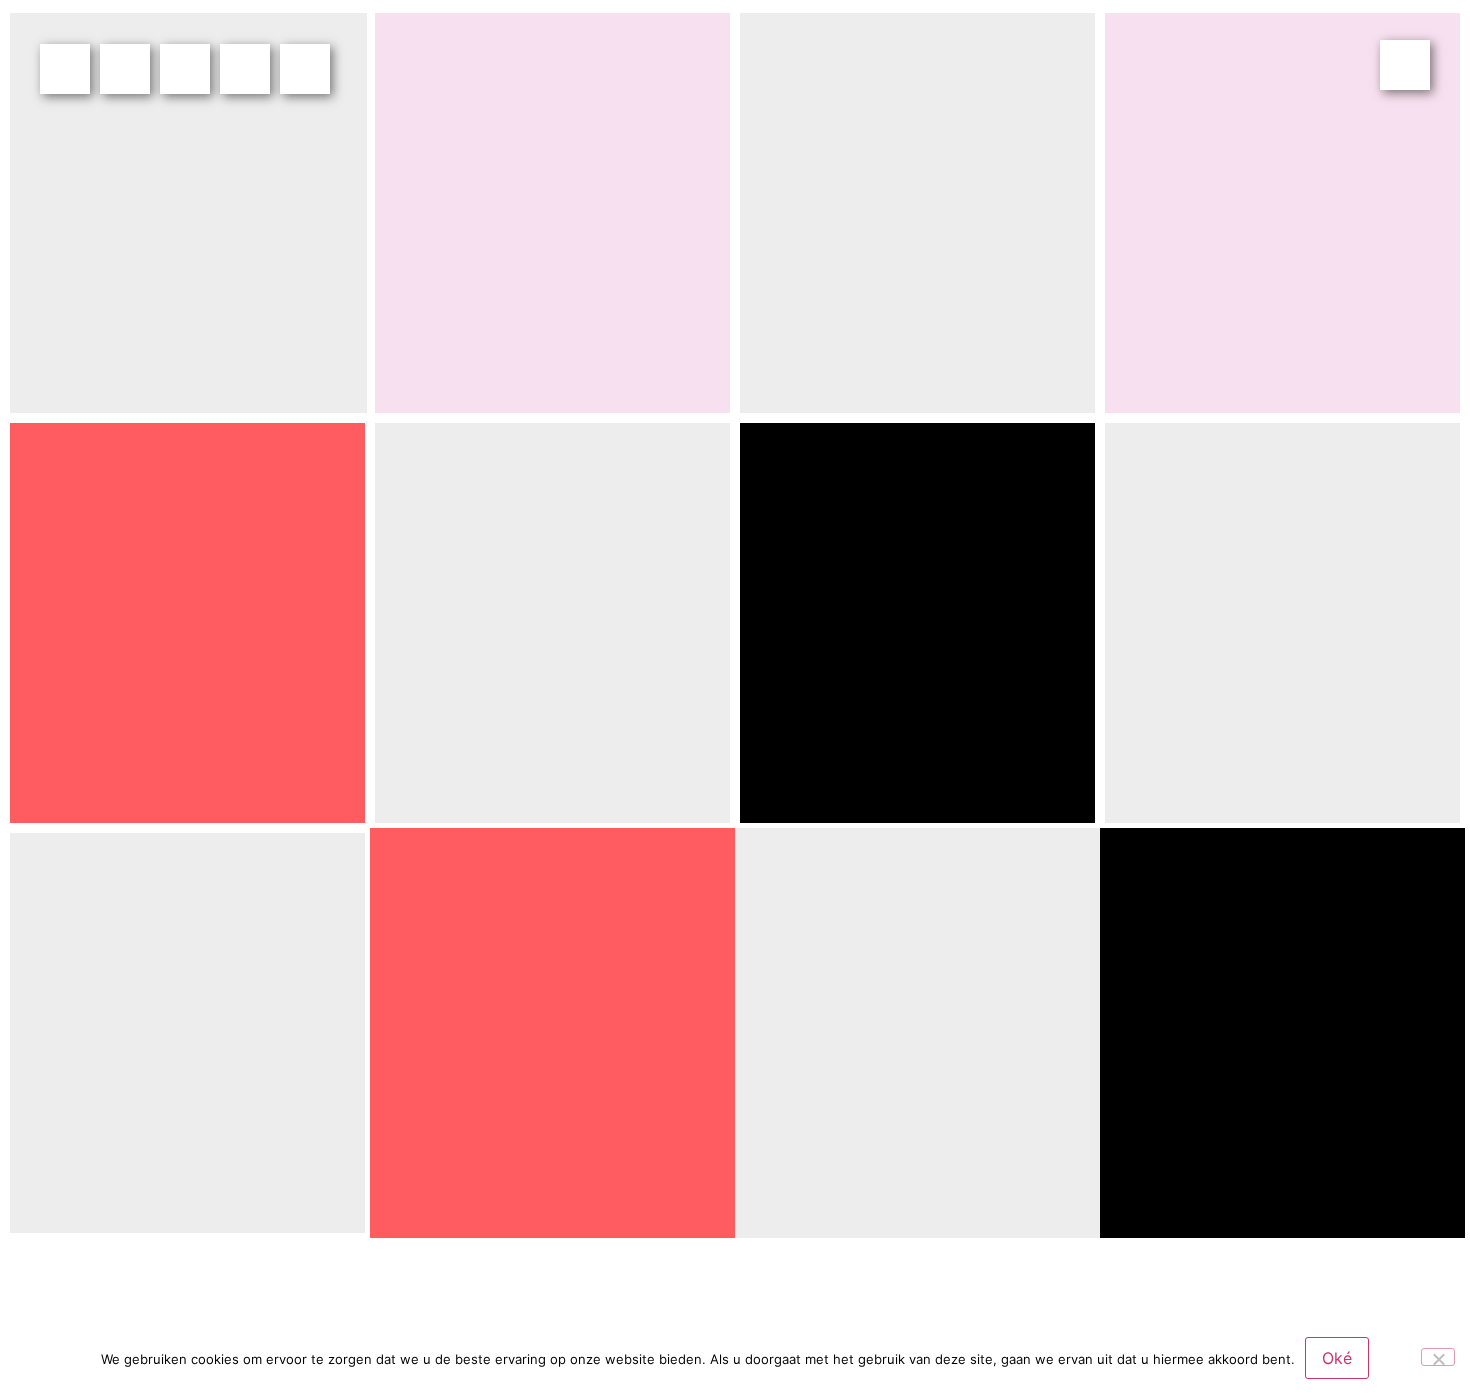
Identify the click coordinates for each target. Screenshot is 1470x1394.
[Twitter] (125, 69)
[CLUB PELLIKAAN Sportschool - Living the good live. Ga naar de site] (552, 623)
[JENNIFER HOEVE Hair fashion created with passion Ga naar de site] (187, 1033)
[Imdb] (305, 69)
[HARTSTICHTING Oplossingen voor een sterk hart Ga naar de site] (188, 213)
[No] (1438, 1357)
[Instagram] (185, 69)
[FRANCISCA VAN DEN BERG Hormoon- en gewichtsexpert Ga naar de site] (552, 213)
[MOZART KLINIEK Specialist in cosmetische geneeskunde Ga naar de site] (917, 213)
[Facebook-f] (65, 69)
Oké (1337, 1358)
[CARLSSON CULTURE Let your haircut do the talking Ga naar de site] (917, 623)
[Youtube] (245, 69)
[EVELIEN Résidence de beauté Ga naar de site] (1282, 213)
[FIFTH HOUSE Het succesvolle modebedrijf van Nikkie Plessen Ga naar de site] (1282, 623)
